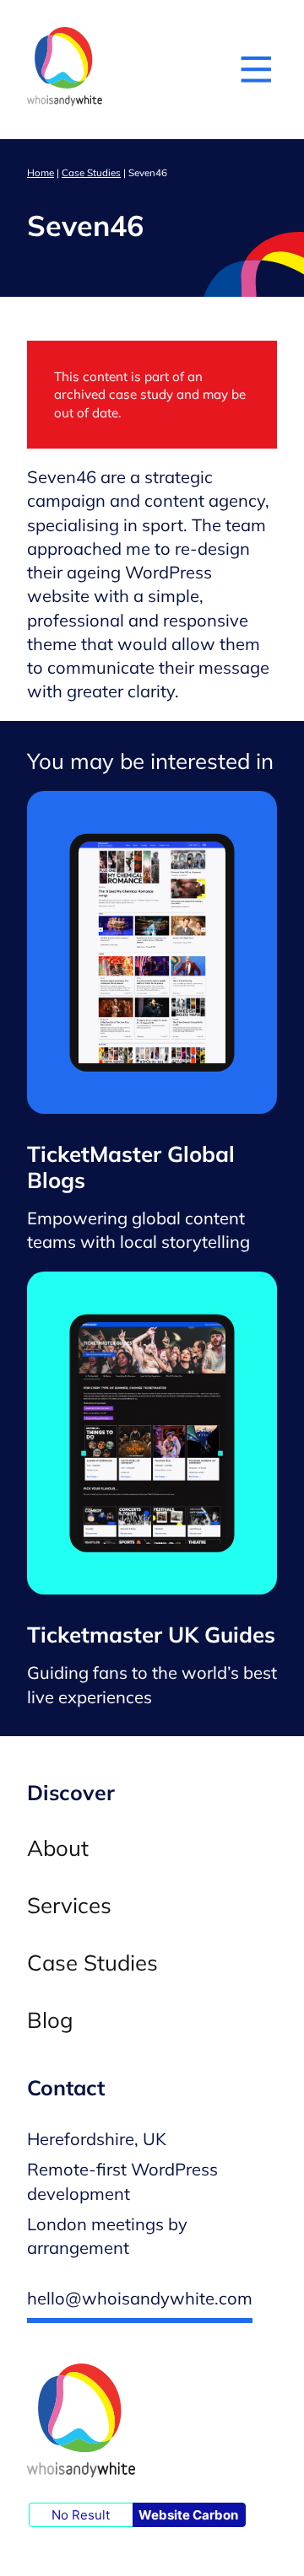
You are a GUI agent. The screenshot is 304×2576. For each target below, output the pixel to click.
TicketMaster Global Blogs (131, 1167)
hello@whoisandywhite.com (140, 2298)
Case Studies (91, 172)
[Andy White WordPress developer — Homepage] (65, 70)
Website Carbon (188, 2515)
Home (41, 172)
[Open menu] (256, 69)
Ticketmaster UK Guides (151, 1635)
